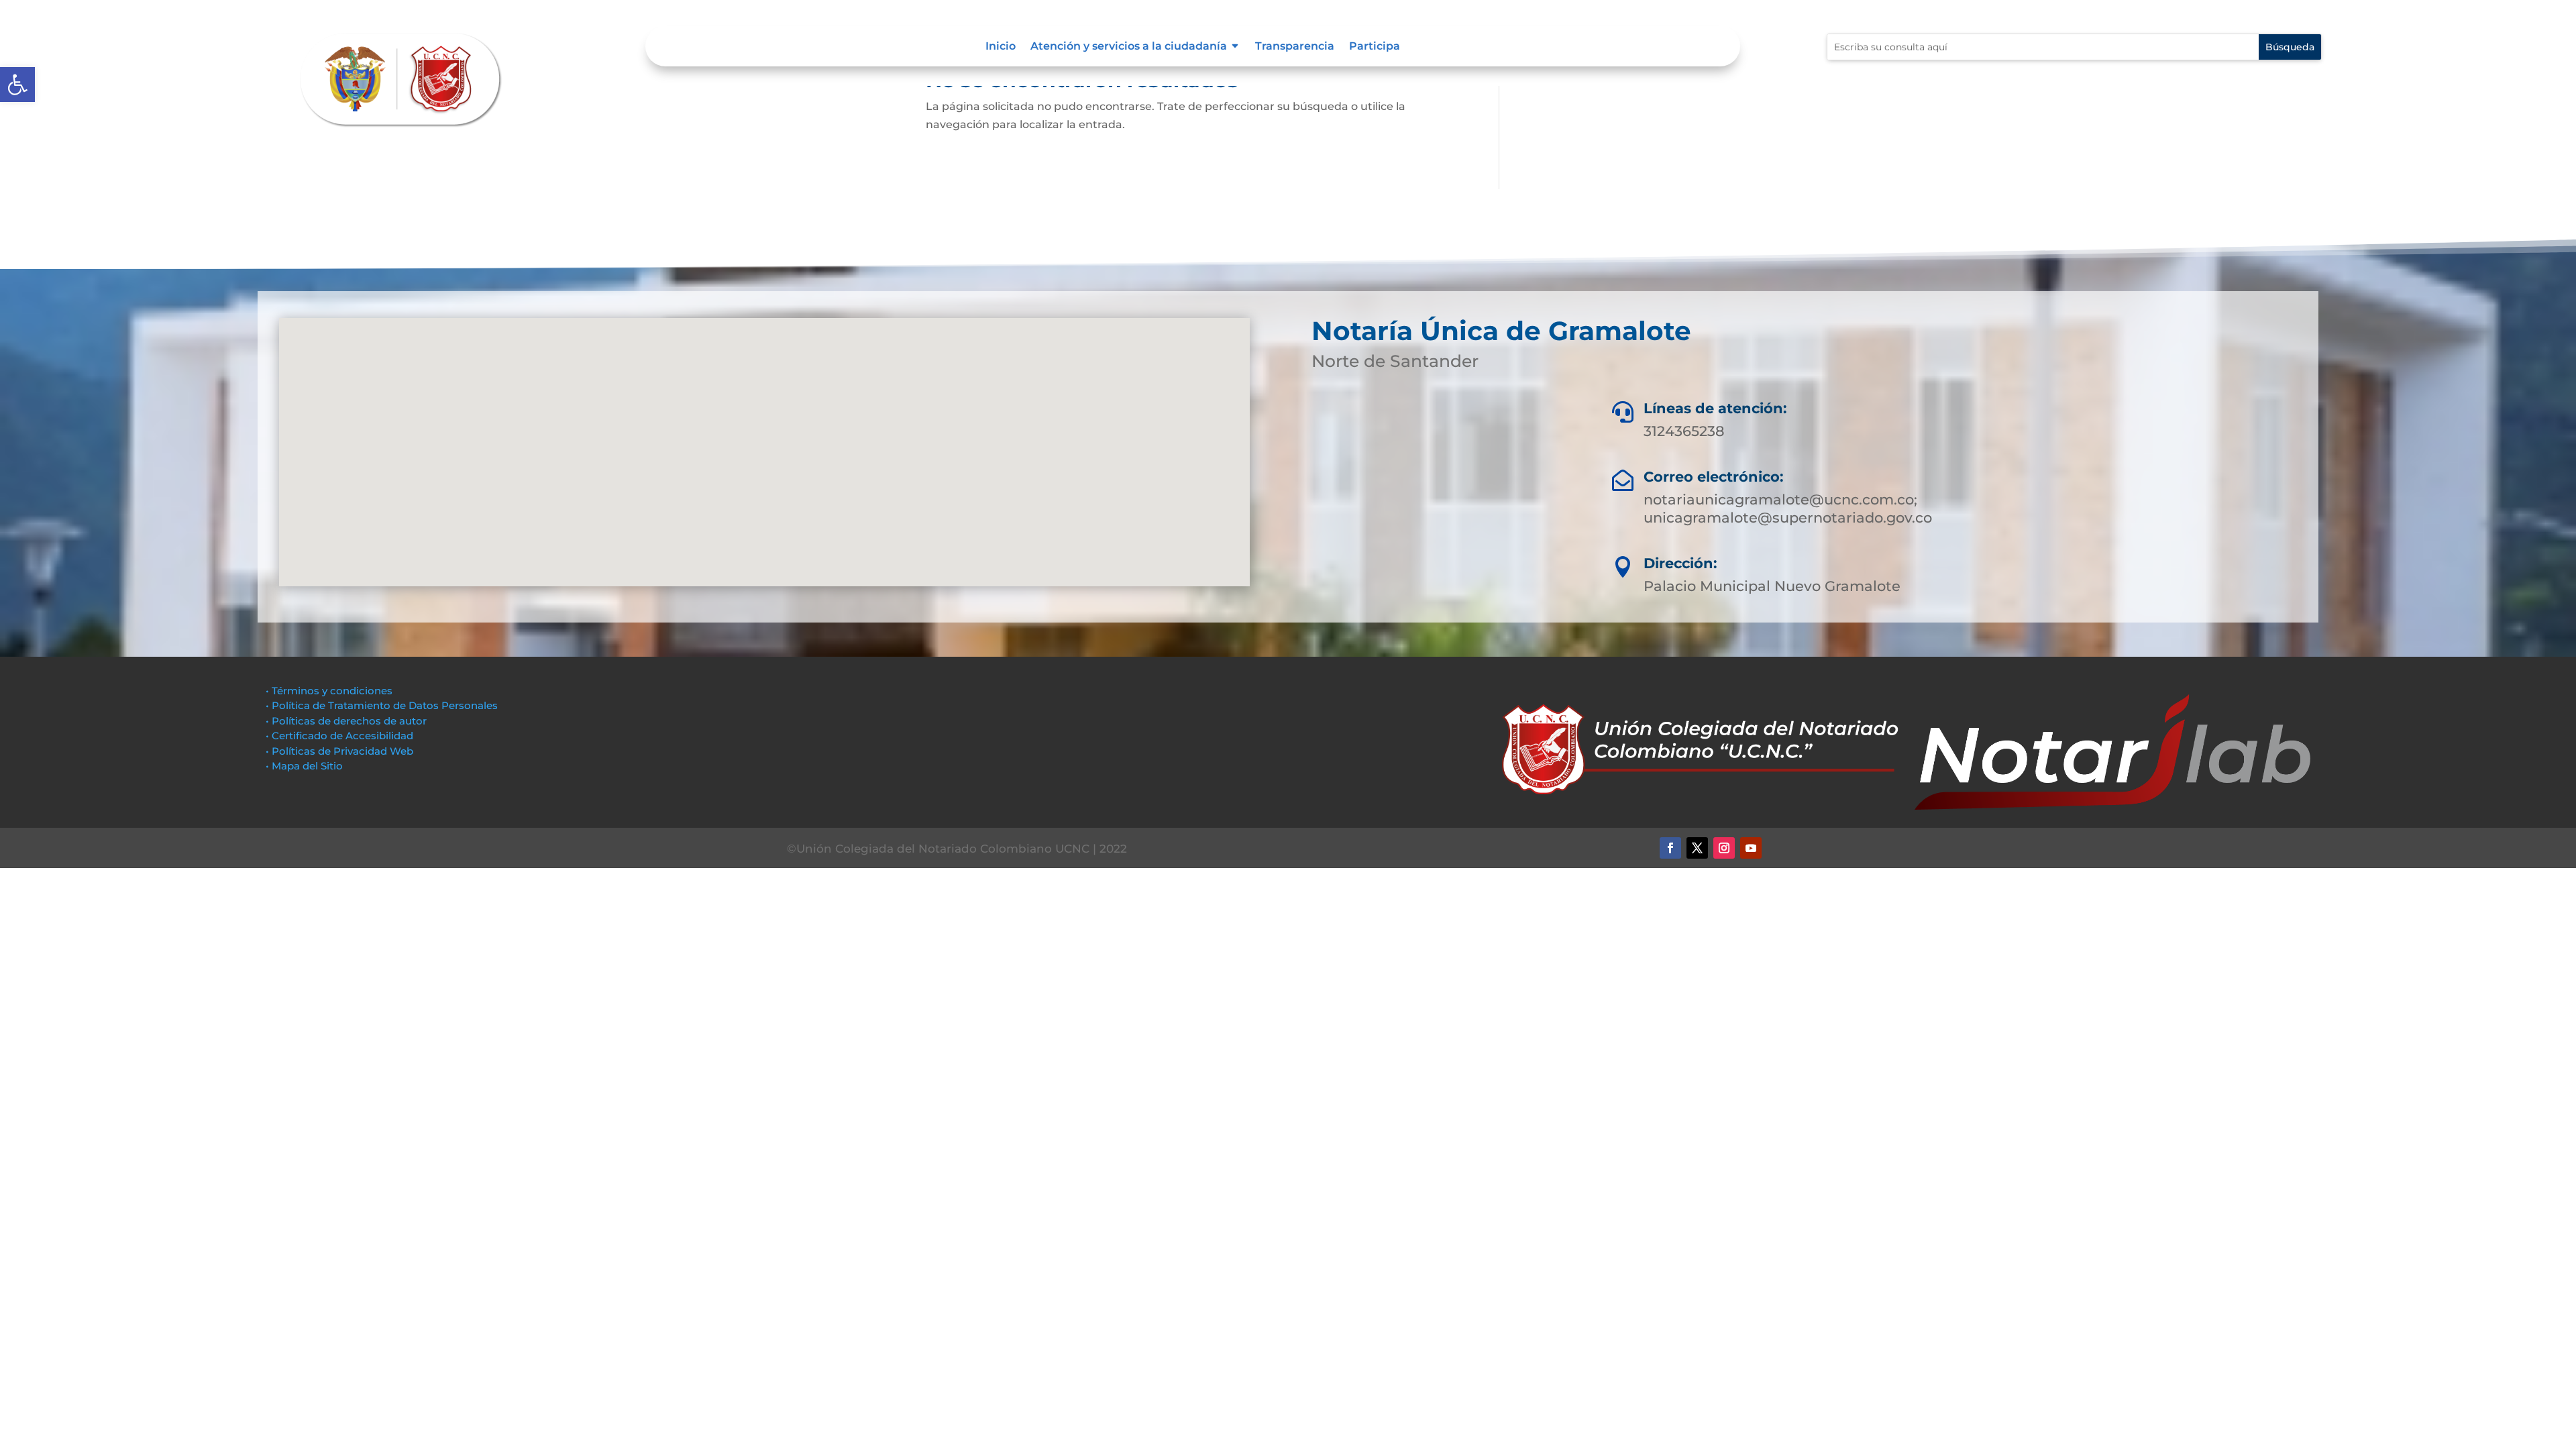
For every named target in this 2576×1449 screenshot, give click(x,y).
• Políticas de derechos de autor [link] (346, 721)
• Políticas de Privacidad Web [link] (339, 751)
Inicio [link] (1001, 47)
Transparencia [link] (1295, 47)
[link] (17, 85)
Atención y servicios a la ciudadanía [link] (1129, 47)
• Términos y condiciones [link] (329, 691)
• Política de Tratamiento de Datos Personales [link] (382, 705)
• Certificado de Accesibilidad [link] (339, 736)
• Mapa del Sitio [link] (306, 766)
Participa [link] (1375, 47)
